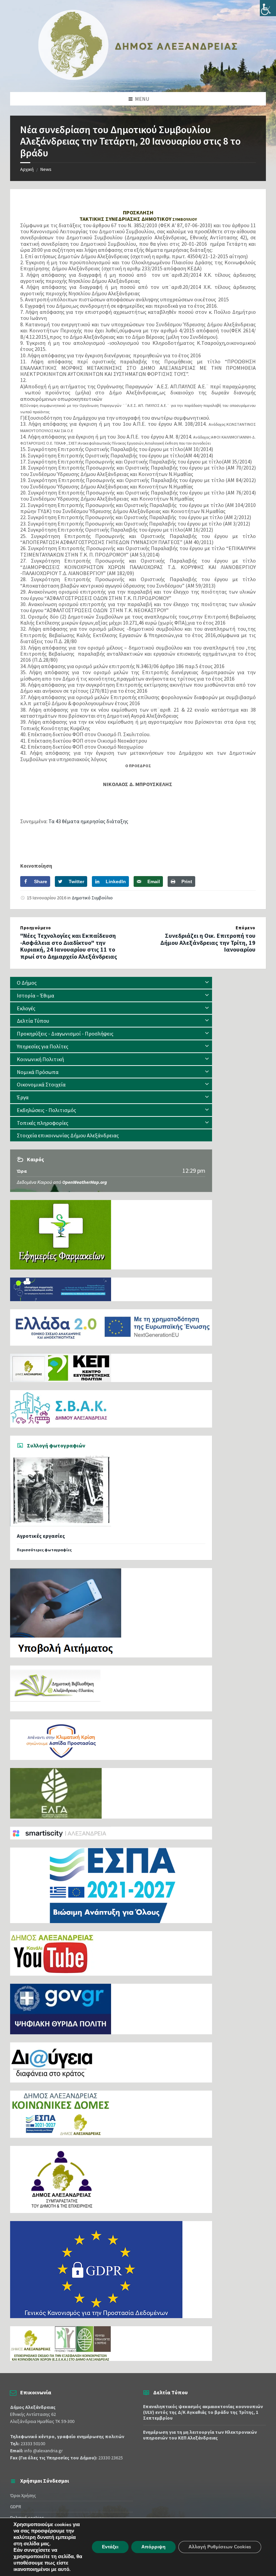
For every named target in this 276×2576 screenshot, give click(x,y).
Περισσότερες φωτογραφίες (44, 1550)
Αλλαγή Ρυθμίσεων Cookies (220, 2547)
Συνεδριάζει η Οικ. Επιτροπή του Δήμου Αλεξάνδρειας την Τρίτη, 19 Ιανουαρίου (208, 943)
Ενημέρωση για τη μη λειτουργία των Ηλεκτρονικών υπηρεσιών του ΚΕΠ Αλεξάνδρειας (200, 2435)
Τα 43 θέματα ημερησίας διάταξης (88, 821)
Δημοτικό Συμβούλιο (92, 898)
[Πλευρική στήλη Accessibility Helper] (268, 8)
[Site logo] (138, 79)
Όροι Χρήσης (23, 2495)
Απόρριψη (153, 2547)
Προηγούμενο (36, 928)
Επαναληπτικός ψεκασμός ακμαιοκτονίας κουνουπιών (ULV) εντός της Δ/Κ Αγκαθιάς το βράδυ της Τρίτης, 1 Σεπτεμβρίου (203, 2412)
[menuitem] (111, 983)
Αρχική (27, 169)
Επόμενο (246, 928)
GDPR (16, 2507)
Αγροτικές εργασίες (41, 1536)
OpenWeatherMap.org (85, 1182)
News (46, 169)
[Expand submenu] (207, 983)
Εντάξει (110, 2547)
